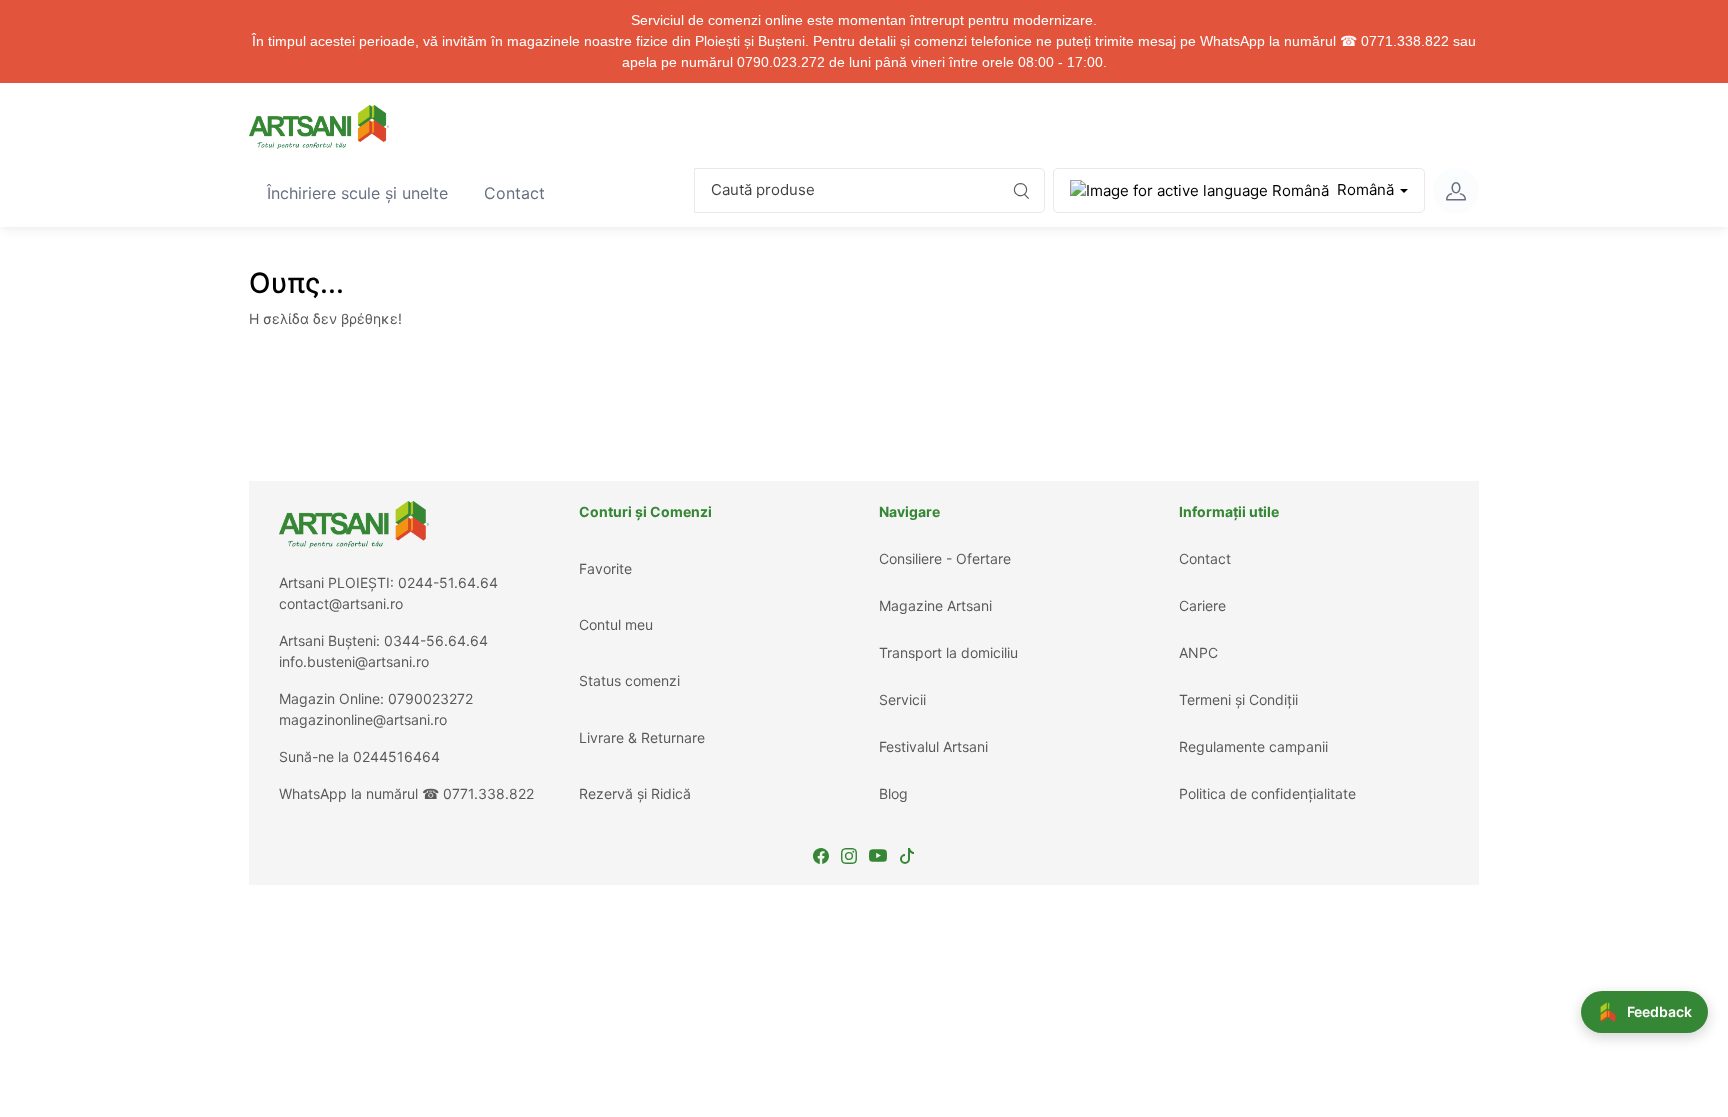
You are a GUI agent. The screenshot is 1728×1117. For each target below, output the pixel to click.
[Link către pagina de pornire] (319, 127)
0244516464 (396, 756)
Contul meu (616, 624)
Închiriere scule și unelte (366, 192)
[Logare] (1456, 191)
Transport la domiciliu (948, 652)
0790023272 (430, 698)
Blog (893, 793)
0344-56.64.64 (436, 640)
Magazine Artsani (935, 605)
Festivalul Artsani (933, 746)
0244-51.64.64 (448, 582)
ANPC (1198, 652)
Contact (523, 192)
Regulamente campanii (1253, 746)
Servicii (902, 699)
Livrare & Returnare (642, 737)
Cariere (1202, 605)
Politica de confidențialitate (1267, 793)
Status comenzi (629, 680)
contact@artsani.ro (341, 603)
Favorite (605, 568)
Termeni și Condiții (1238, 699)
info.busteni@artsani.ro (354, 661)
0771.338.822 (488, 793)
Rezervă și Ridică (635, 793)
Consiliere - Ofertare (945, 558)
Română (1365, 189)
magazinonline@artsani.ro (363, 719)
